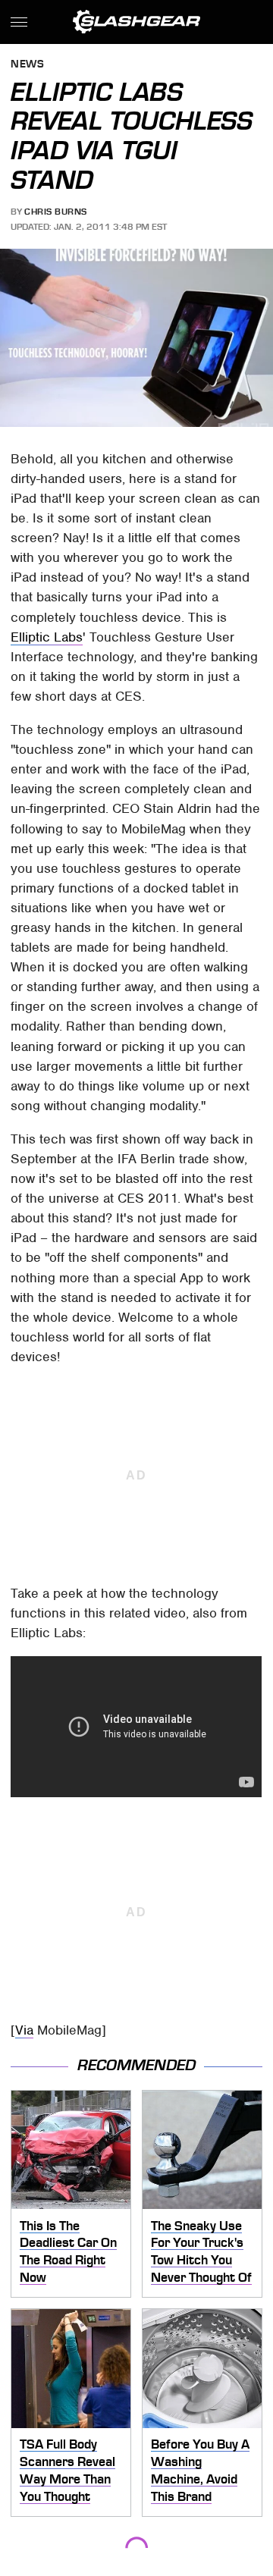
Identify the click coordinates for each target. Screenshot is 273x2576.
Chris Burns (56, 212)
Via (24, 2030)
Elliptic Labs (47, 637)
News (27, 65)
